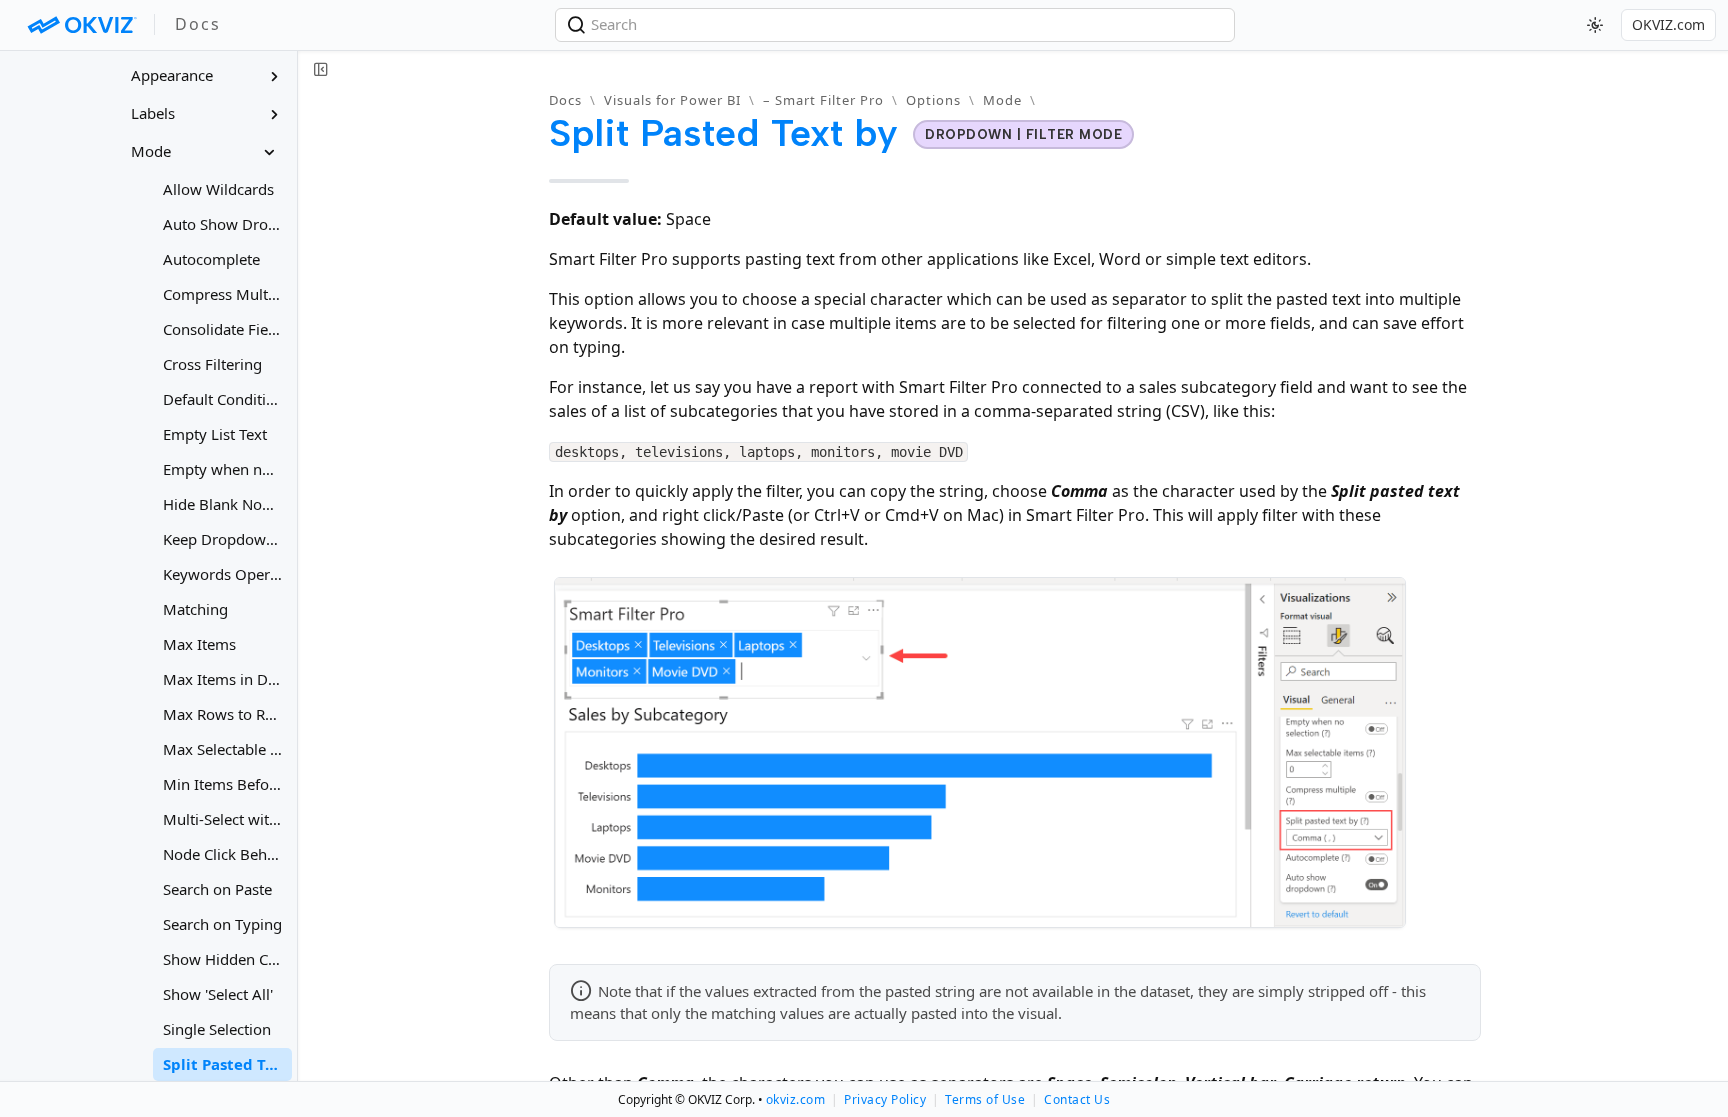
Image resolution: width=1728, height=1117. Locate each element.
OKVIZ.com (1668, 24)
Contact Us (1077, 1099)
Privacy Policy (885, 1099)
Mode (1002, 100)
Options (933, 100)
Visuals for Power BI (672, 100)
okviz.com (796, 1099)
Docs (565, 100)
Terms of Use (985, 1099)
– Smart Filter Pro (823, 100)
